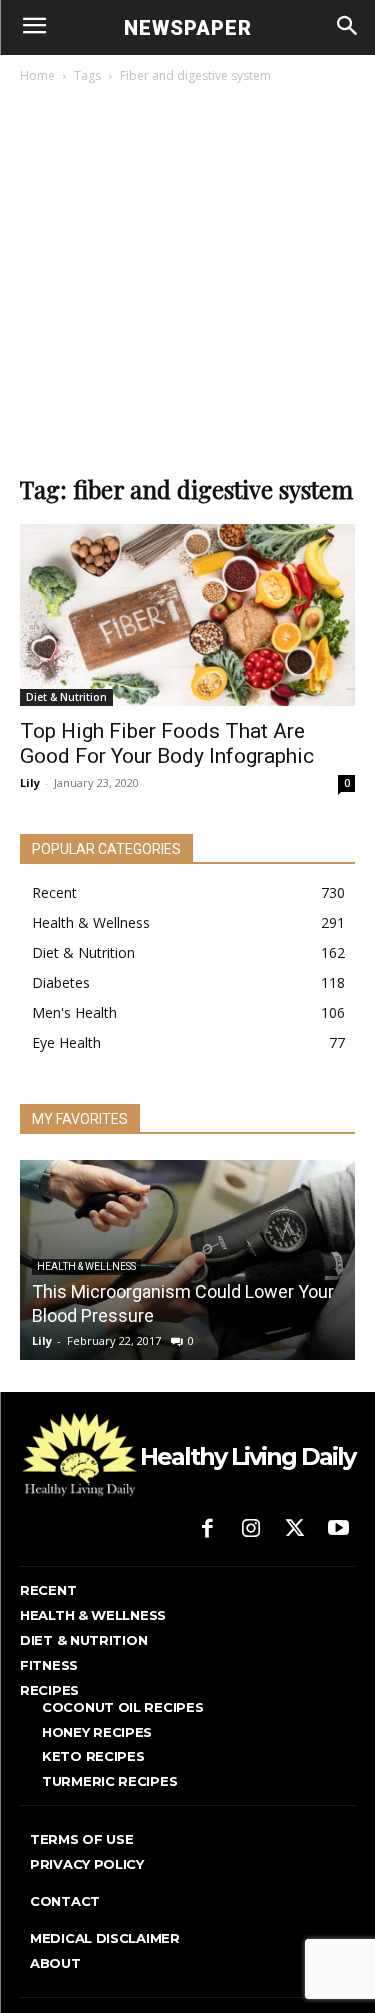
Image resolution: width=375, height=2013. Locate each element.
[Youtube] (338, 1530)
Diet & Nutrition (66, 697)
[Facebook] (208, 1530)
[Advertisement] (187, 284)
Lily (30, 782)
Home (37, 75)
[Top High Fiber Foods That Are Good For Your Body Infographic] (187, 615)
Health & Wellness (86, 1266)
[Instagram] (251, 1530)
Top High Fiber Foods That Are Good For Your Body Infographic (167, 743)
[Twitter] (295, 1530)
